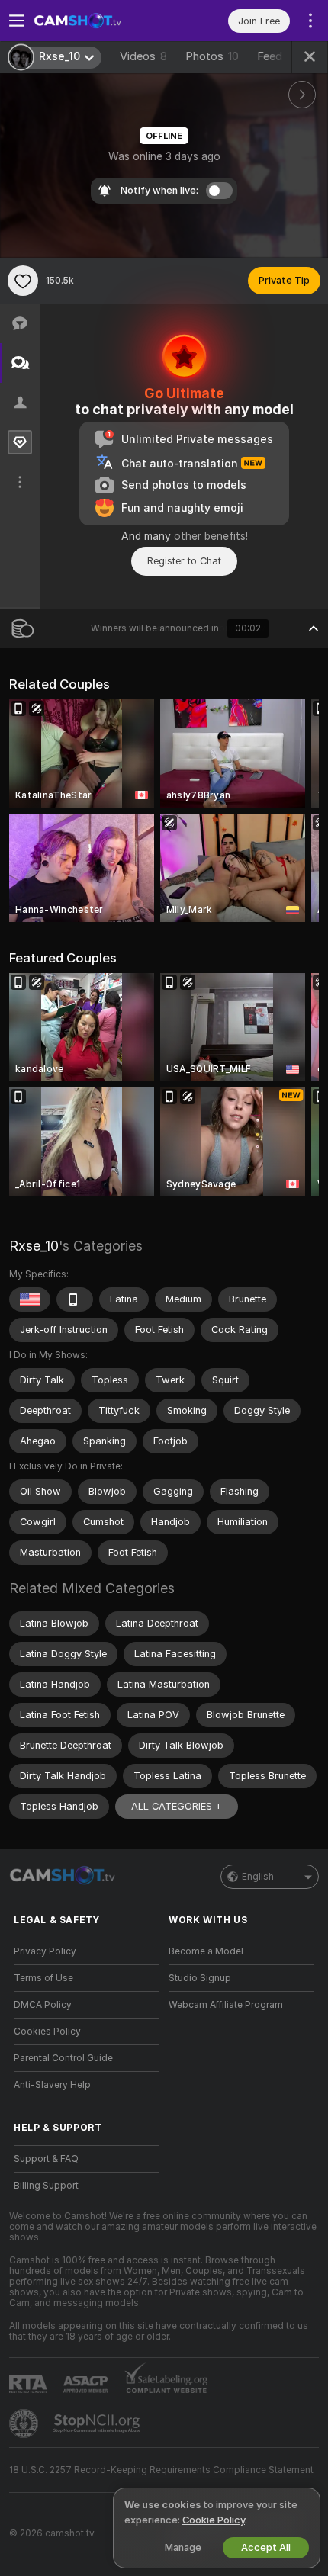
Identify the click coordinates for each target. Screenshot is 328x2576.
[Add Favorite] (23, 281)
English (258, 1877)
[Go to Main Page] (99, 21)
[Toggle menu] (17, 21)
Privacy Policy (45, 1951)
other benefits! (211, 536)
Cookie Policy (214, 2520)
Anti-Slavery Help (52, 2085)
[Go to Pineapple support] (25, 2423)
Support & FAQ (46, 2159)
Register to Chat (184, 561)
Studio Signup (200, 1978)
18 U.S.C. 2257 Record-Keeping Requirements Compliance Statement (161, 2470)
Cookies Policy (47, 2032)
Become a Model (206, 1951)
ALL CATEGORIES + (177, 1806)
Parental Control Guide (63, 2058)
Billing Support (46, 2186)
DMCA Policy (43, 2005)
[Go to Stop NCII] (98, 2423)
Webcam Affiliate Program (226, 2005)
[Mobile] (75, 1299)
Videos (143, 56)
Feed (270, 56)
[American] (30, 1299)
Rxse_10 (34, 1246)
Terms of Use (43, 1978)
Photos (212, 56)
